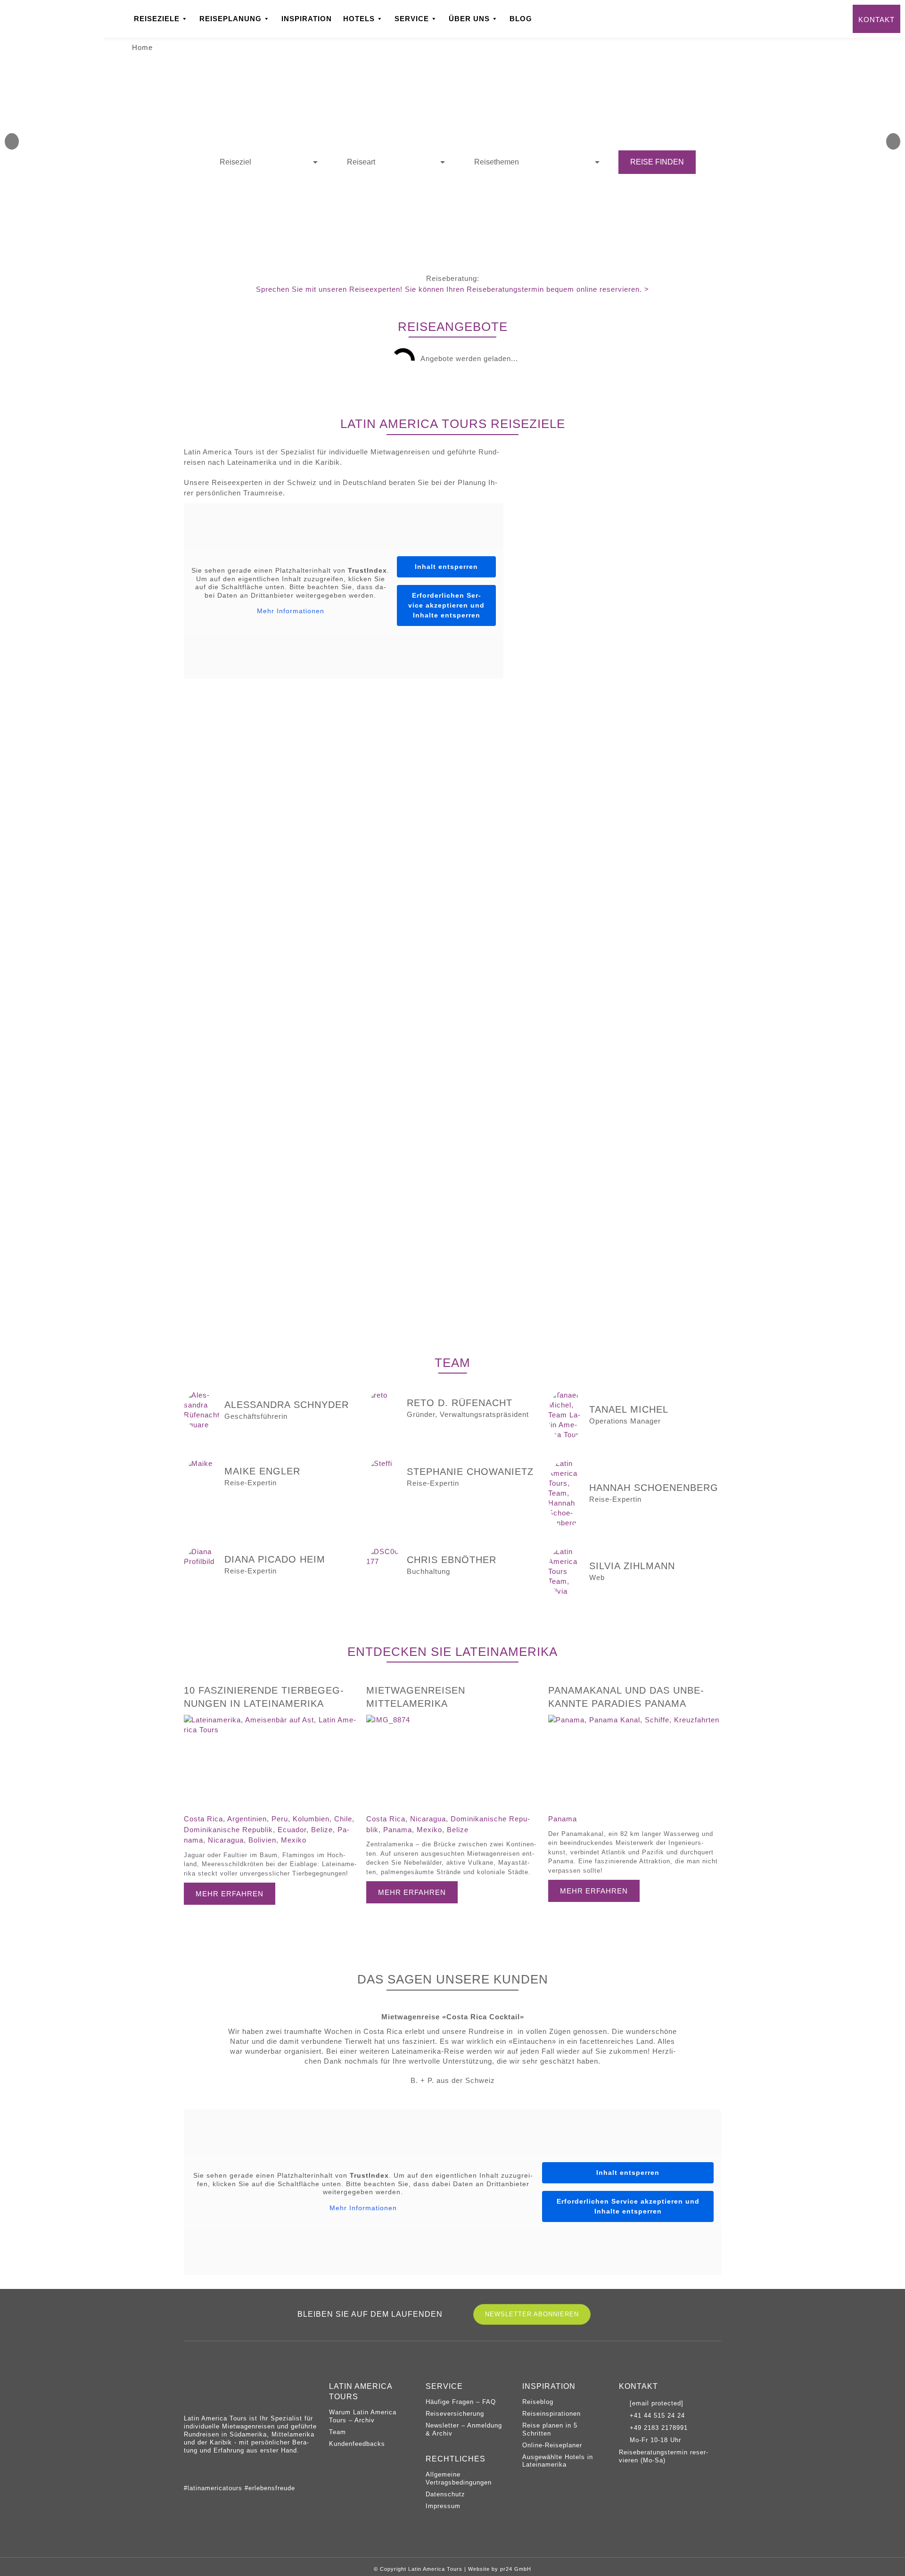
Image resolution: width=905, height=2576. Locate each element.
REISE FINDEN (657, 162)
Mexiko (294, 1840)
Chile (343, 1819)
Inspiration (307, 19)
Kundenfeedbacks (357, 2444)
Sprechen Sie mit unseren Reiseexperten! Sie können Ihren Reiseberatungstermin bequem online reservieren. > (452, 289)
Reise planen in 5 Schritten (550, 2429)
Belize (322, 1830)
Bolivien (262, 1840)
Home (142, 47)
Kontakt (876, 20)
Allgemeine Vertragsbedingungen (459, 2478)
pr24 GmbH (516, 2569)
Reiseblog (538, 2402)
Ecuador (292, 1830)
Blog (521, 19)
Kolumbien (311, 1819)
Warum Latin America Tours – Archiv (363, 2416)
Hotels (359, 19)
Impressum (443, 2506)
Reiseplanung (230, 19)
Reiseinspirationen (551, 2414)
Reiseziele (157, 19)
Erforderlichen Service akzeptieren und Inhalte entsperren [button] (446, 605)
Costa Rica (203, 1819)
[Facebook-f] (210, 2470)
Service (412, 19)
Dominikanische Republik (228, 1830)
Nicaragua (226, 1840)
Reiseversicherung (455, 2414)
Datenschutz (445, 2494)
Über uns (469, 19)
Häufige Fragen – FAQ (461, 2402)
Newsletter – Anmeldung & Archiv (464, 2429)
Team (337, 2432)
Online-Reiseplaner (552, 2445)
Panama (398, 1830)
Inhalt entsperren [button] (446, 567)
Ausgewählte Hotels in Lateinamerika (558, 2461)
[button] (12, 142)
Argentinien (247, 1819)
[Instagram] (189, 2470)
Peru (280, 1819)
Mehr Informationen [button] (291, 611)
